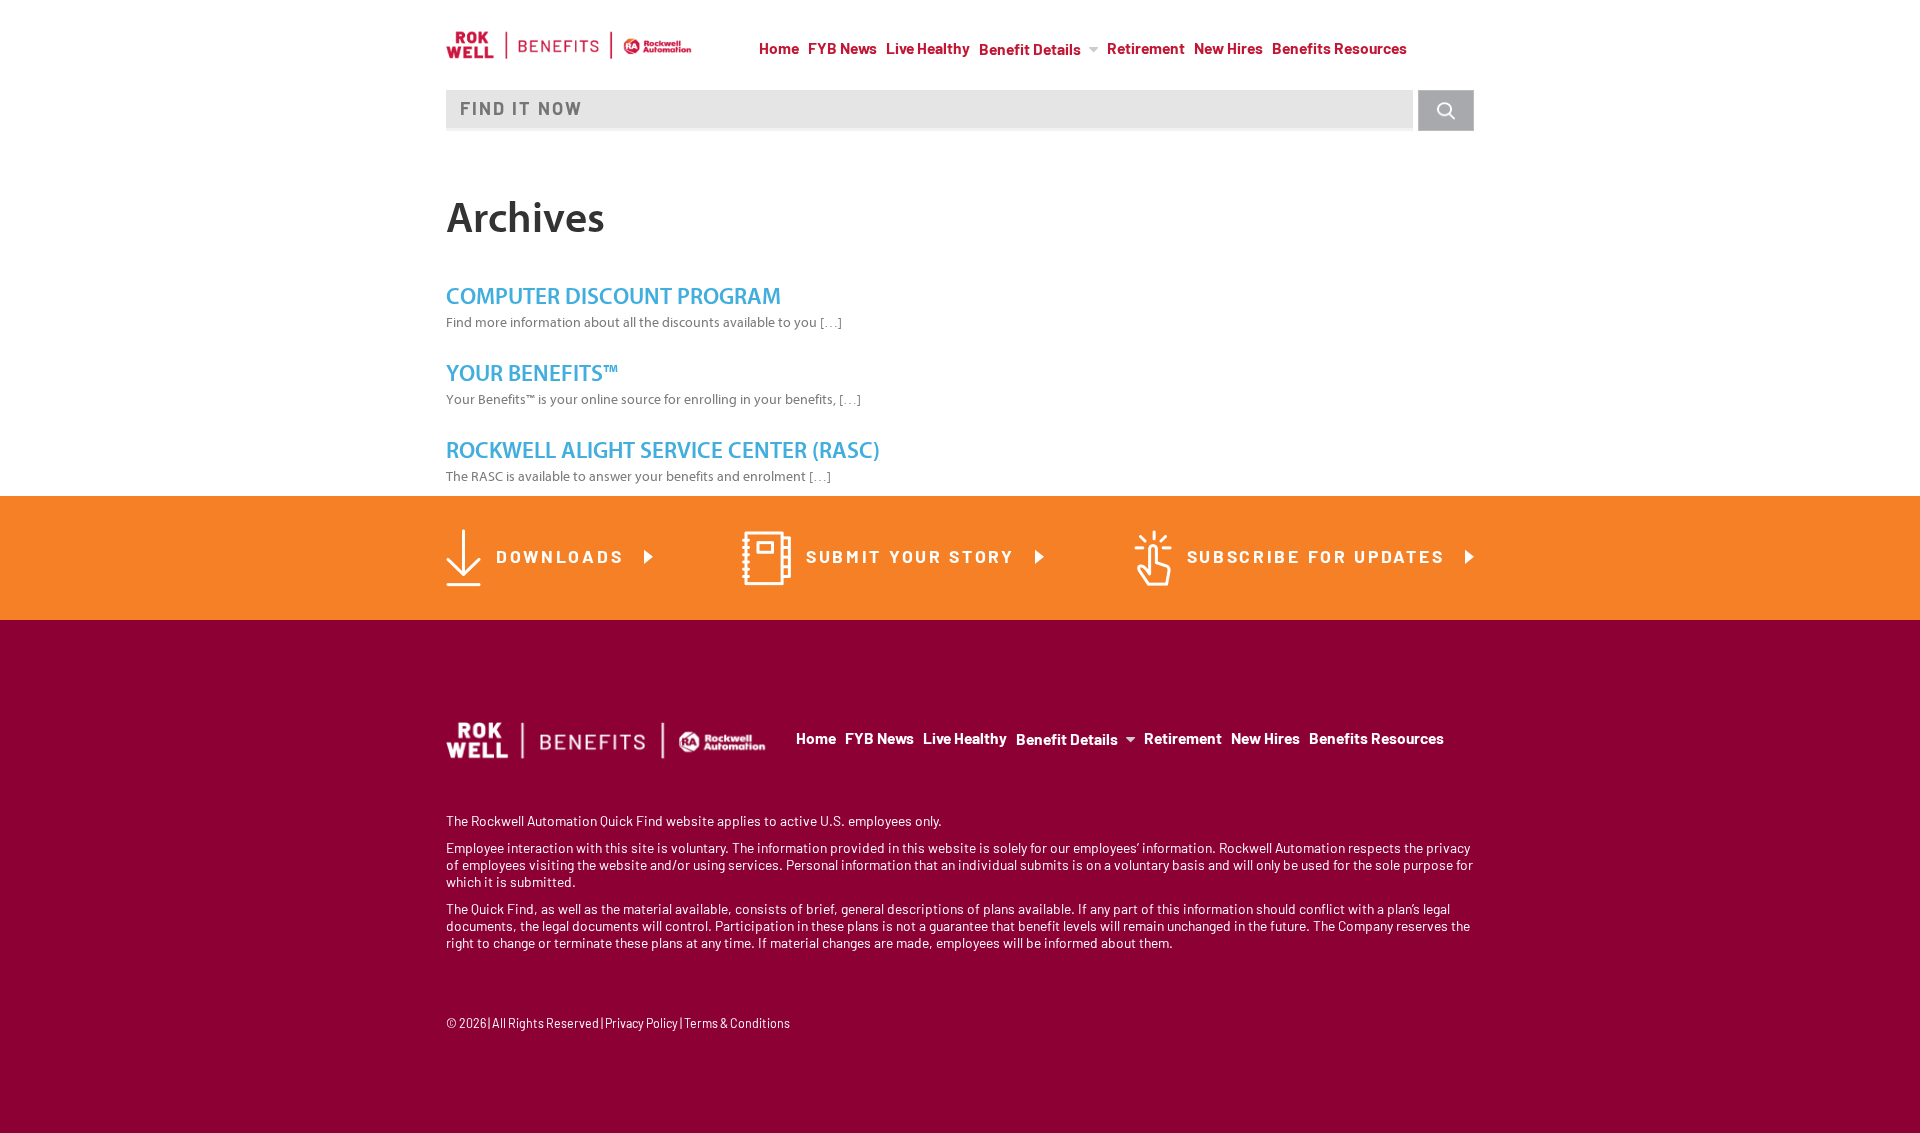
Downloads (563, 558)
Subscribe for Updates (1319, 558)
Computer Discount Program (613, 297)
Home (779, 50)
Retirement (1146, 50)
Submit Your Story (914, 558)
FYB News (842, 50)
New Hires (1228, 50)
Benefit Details (1030, 51)
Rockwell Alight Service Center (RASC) (663, 451)
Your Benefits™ (532, 374)
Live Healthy (928, 50)
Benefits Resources (1339, 50)
